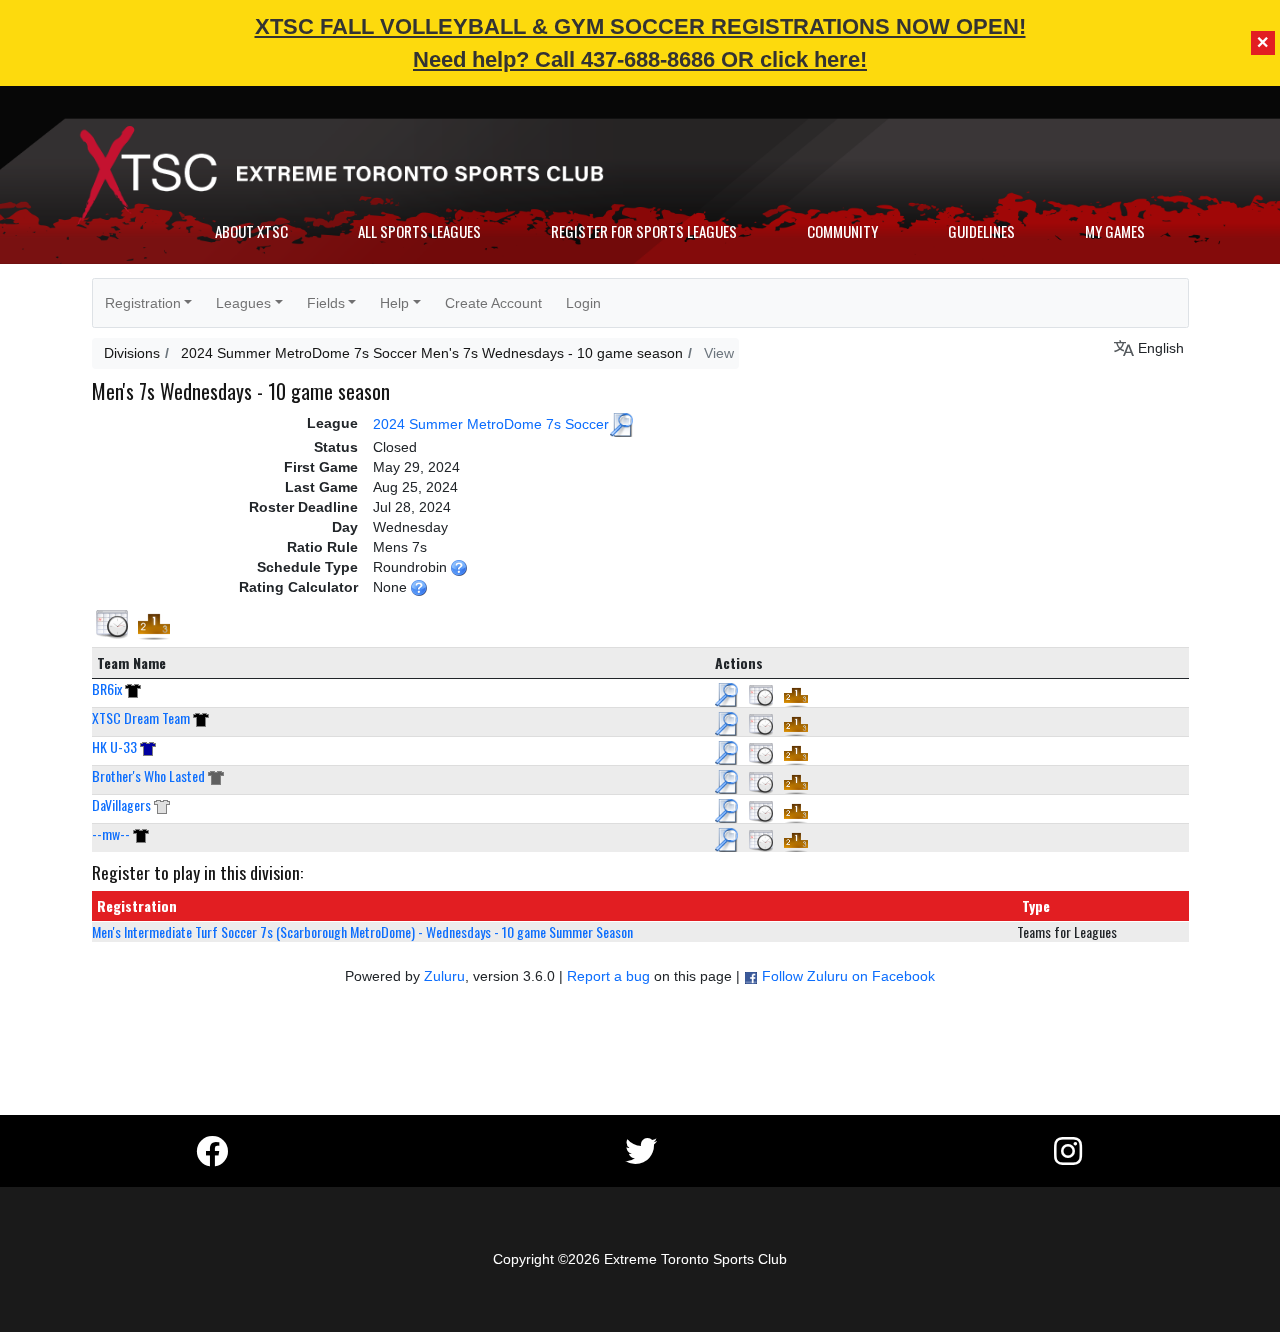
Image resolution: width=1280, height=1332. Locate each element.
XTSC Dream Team (141, 717)
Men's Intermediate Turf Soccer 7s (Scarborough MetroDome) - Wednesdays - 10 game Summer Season (362, 931)
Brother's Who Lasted (148, 775)
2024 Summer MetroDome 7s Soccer (491, 423)
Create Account (493, 303)
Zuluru (444, 976)
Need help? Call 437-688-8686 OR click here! (640, 59)
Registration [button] (143, 303)
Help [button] (394, 303)
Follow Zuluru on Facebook (848, 976)
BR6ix (107, 688)
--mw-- (111, 833)
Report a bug (608, 976)
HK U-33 (114, 746)
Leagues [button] (243, 303)
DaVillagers (121, 804)
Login (583, 303)
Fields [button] (326, 303)
